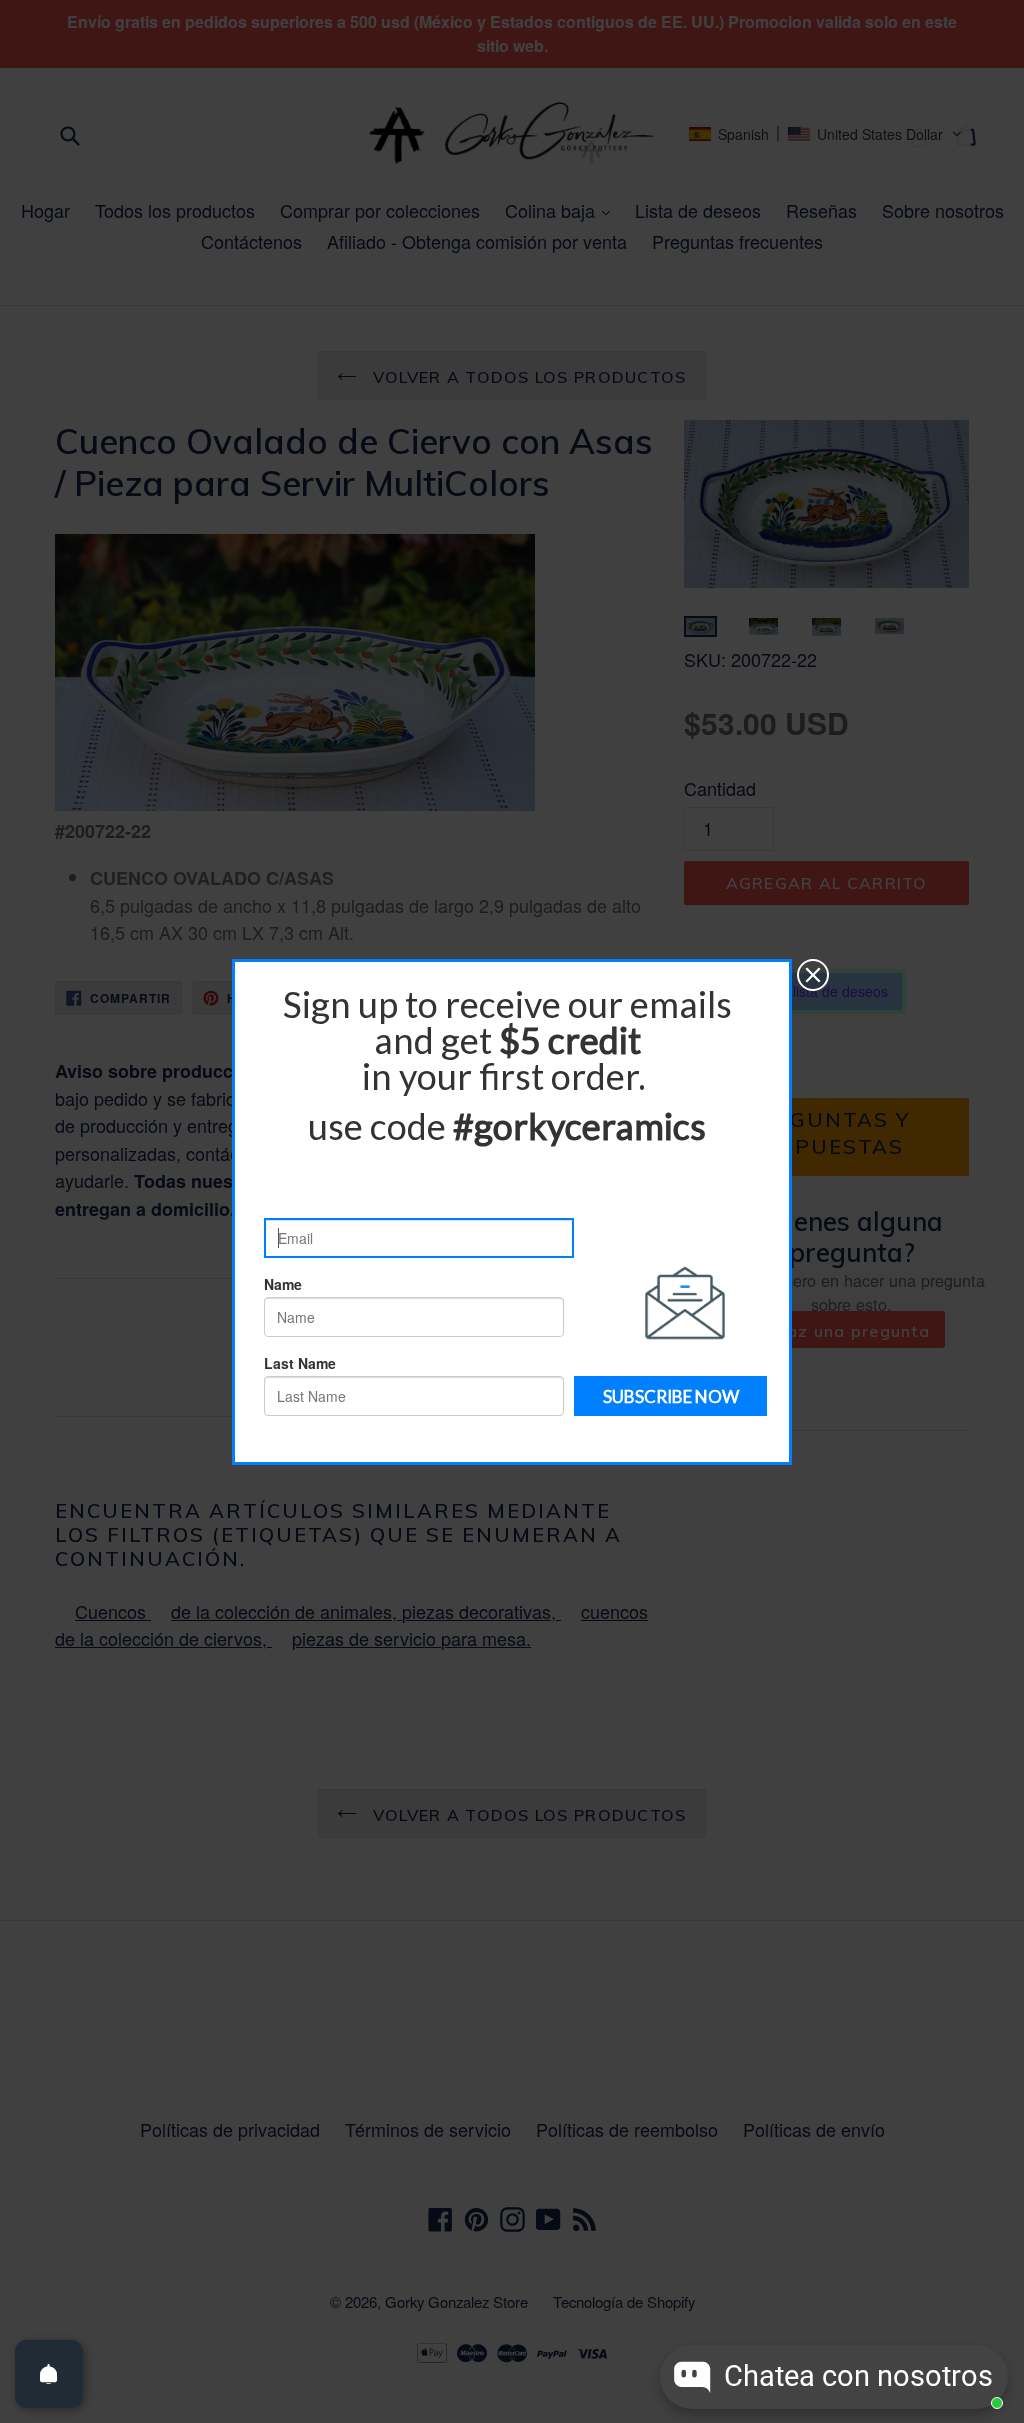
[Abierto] (49, 2374)
